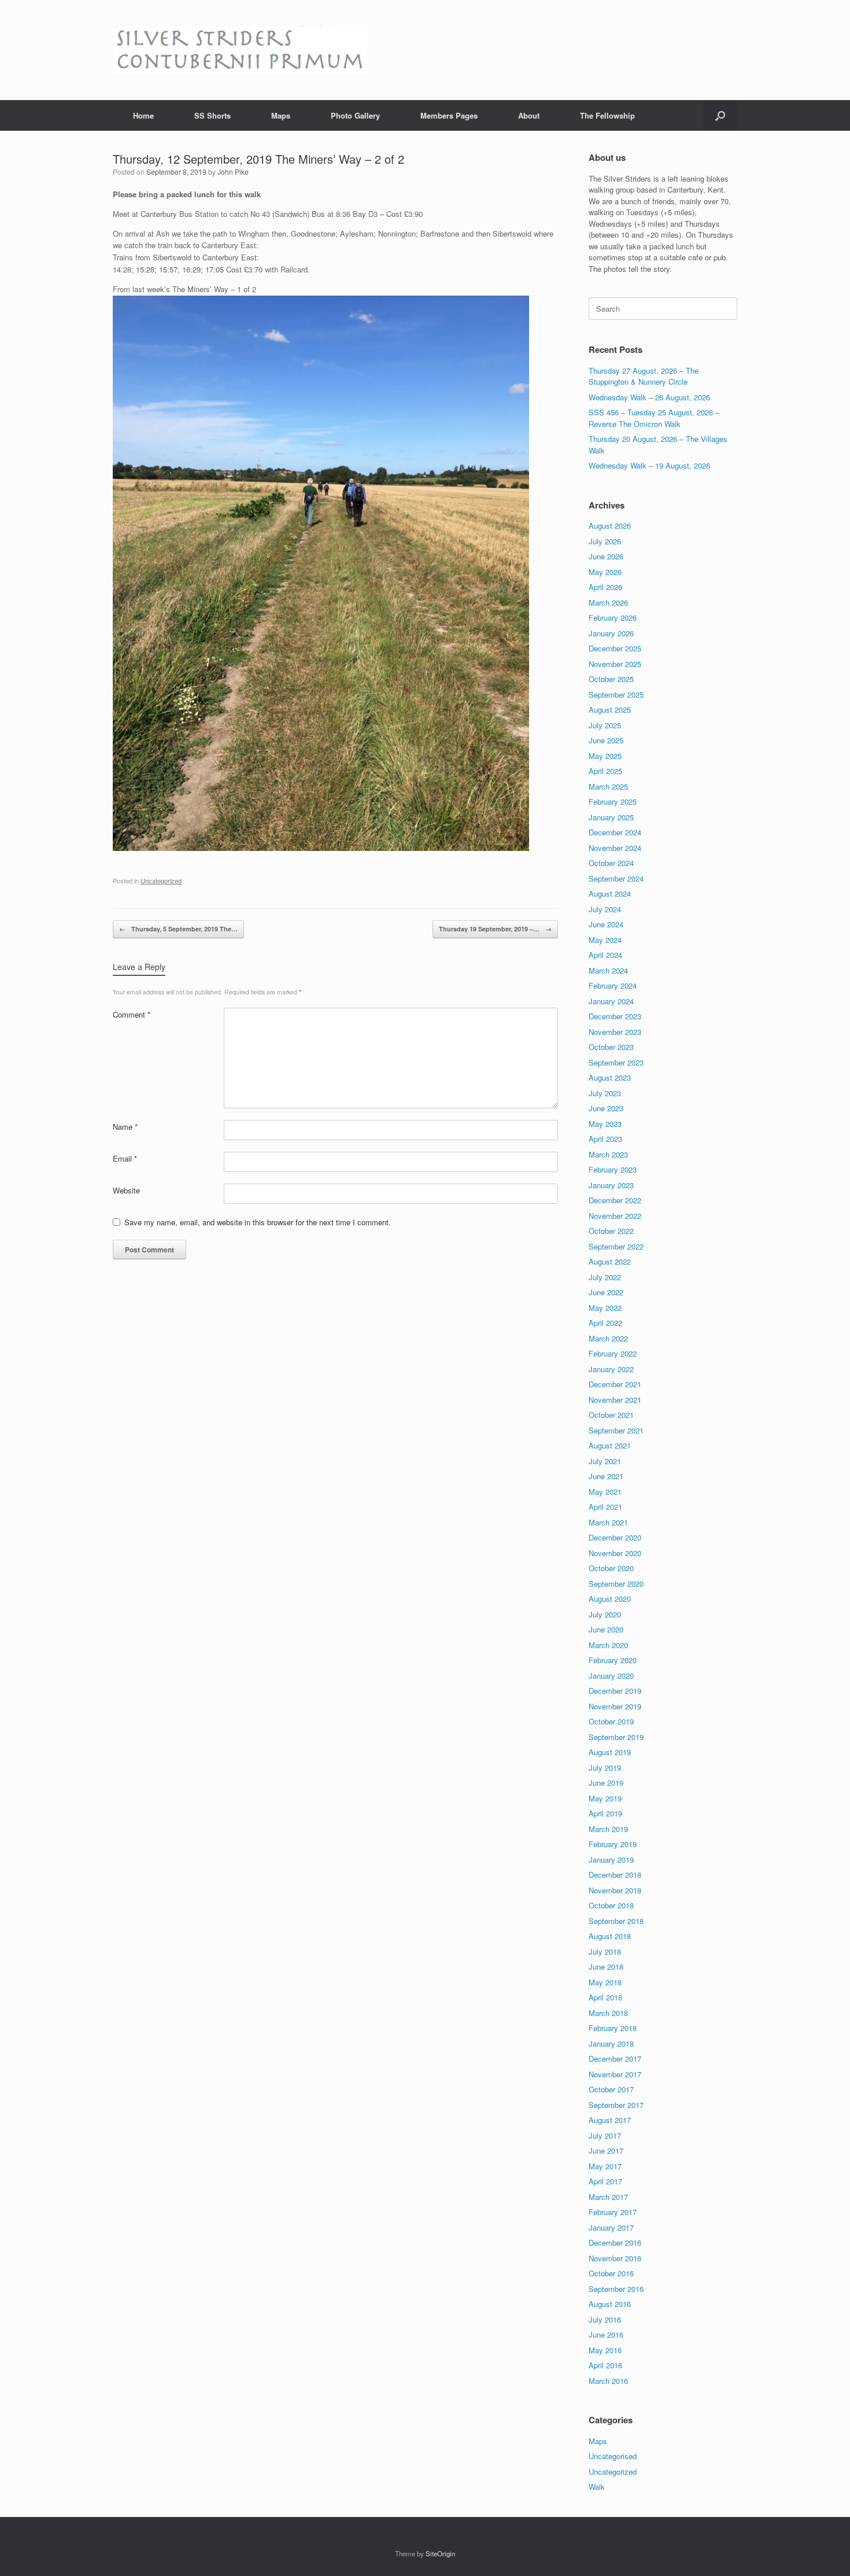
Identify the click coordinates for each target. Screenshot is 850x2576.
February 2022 (613, 1353)
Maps (281, 115)
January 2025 (611, 817)
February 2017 (613, 2212)
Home (143, 115)
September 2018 (616, 1921)
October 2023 (611, 1047)
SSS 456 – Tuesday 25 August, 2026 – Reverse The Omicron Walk (654, 418)
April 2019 (605, 1813)
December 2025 (615, 648)
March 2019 (608, 1829)
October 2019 (611, 1721)
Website (126, 1190)
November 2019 (615, 1706)
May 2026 (605, 572)
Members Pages (449, 115)
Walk (597, 2487)
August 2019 (610, 1752)
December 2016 (615, 2243)
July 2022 (605, 1277)
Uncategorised (613, 2456)
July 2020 (605, 1614)
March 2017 (608, 2197)
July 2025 (605, 725)
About (529, 115)
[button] (720, 115)
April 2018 (605, 1997)
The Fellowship (607, 115)
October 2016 (611, 2273)
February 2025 (613, 801)
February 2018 (613, 2028)
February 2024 (613, 985)
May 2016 (605, 2350)
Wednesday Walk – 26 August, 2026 (649, 397)
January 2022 (611, 1369)
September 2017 (616, 2105)
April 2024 (605, 955)
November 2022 (615, 1216)
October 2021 (611, 1415)
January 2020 (611, 1676)
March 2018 (608, 2013)
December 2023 (615, 1016)
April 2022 (605, 1323)
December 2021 (615, 1384)
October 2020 (611, 1568)
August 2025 (610, 710)
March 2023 (608, 1154)
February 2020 (613, 1660)
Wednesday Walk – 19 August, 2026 (649, 465)
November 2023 (615, 1032)
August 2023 (610, 1077)
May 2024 (605, 940)
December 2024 (615, 832)
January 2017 (611, 2227)
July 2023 (605, 1093)
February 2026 (613, 618)
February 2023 (613, 1169)
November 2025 (615, 664)
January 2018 (611, 2044)
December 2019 (615, 1691)
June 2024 (606, 924)
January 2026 (611, 633)
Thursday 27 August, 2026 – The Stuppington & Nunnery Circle (644, 376)
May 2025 (605, 756)
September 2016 (616, 2289)
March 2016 (608, 2381)
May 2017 (605, 2166)
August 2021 (610, 1445)
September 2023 (616, 1062)
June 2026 (606, 556)
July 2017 (605, 2135)
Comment (132, 1014)
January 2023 (611, 1185)
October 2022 (611, 1231)
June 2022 (606, 1292)
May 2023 (605, 1124)
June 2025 (606, 740)
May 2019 (605, 1798)
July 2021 (605, 1461)
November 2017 (615, 2074)
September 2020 (616, 1584)
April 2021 (605, 1507)
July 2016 (605, 2319)
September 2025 (616, 694)
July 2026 (605, 541)
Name (125, 1127)
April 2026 (605, 587)
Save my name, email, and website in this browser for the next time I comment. (258, 1222)
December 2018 (615, 1875)
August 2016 (610, 2304)
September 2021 (616, 1430)
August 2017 (610, 2120)
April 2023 (605, 1139)
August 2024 (610, 893)
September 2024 (616, 878)
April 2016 (605, 2365)
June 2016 (606, 2334)
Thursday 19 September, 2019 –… (495, 929)
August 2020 (610, 1599)
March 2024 (608, 970)
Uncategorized (161, 880)
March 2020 (608, 1645)
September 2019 (616, 1737)
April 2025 (605, 771)
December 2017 (615, 2059)
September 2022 (616, 1246)
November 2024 (615, 848)
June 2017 (606, 2151)
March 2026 (608, 602)
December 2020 (615, 1537)
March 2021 (608, 1522)
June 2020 (606, 1629)
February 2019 (613, 1844)
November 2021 (615, 1400)
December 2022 (615, 1200)
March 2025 (608, 786)
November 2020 (615, 1553)
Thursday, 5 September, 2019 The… (178, 929)
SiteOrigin (440, 2553)
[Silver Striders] (240, 50)
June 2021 (606, 1476)
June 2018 (606, 1967)
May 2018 (605, 1982)
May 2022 (605, 1308)
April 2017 (605, 2181)
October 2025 (611, 679)
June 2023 (606, 1108)
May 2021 (605, 1492)
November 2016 (615, 2258)
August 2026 (610, 526)
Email (125, 1158)
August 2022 (610, 1261)
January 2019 (611, 1860)
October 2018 (611, 1905)
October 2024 (611, 863)
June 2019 (606, 1783)
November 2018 (615, 1890)
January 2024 (611, 1001)
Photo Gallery (355, 115)
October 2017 (611, 2089)
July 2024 (605, 909)
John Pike (233, 172)
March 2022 (608, 1338)
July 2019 (605, 1768)
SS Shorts (212, 115)
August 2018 (610, 1936)
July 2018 (605, 1952)
